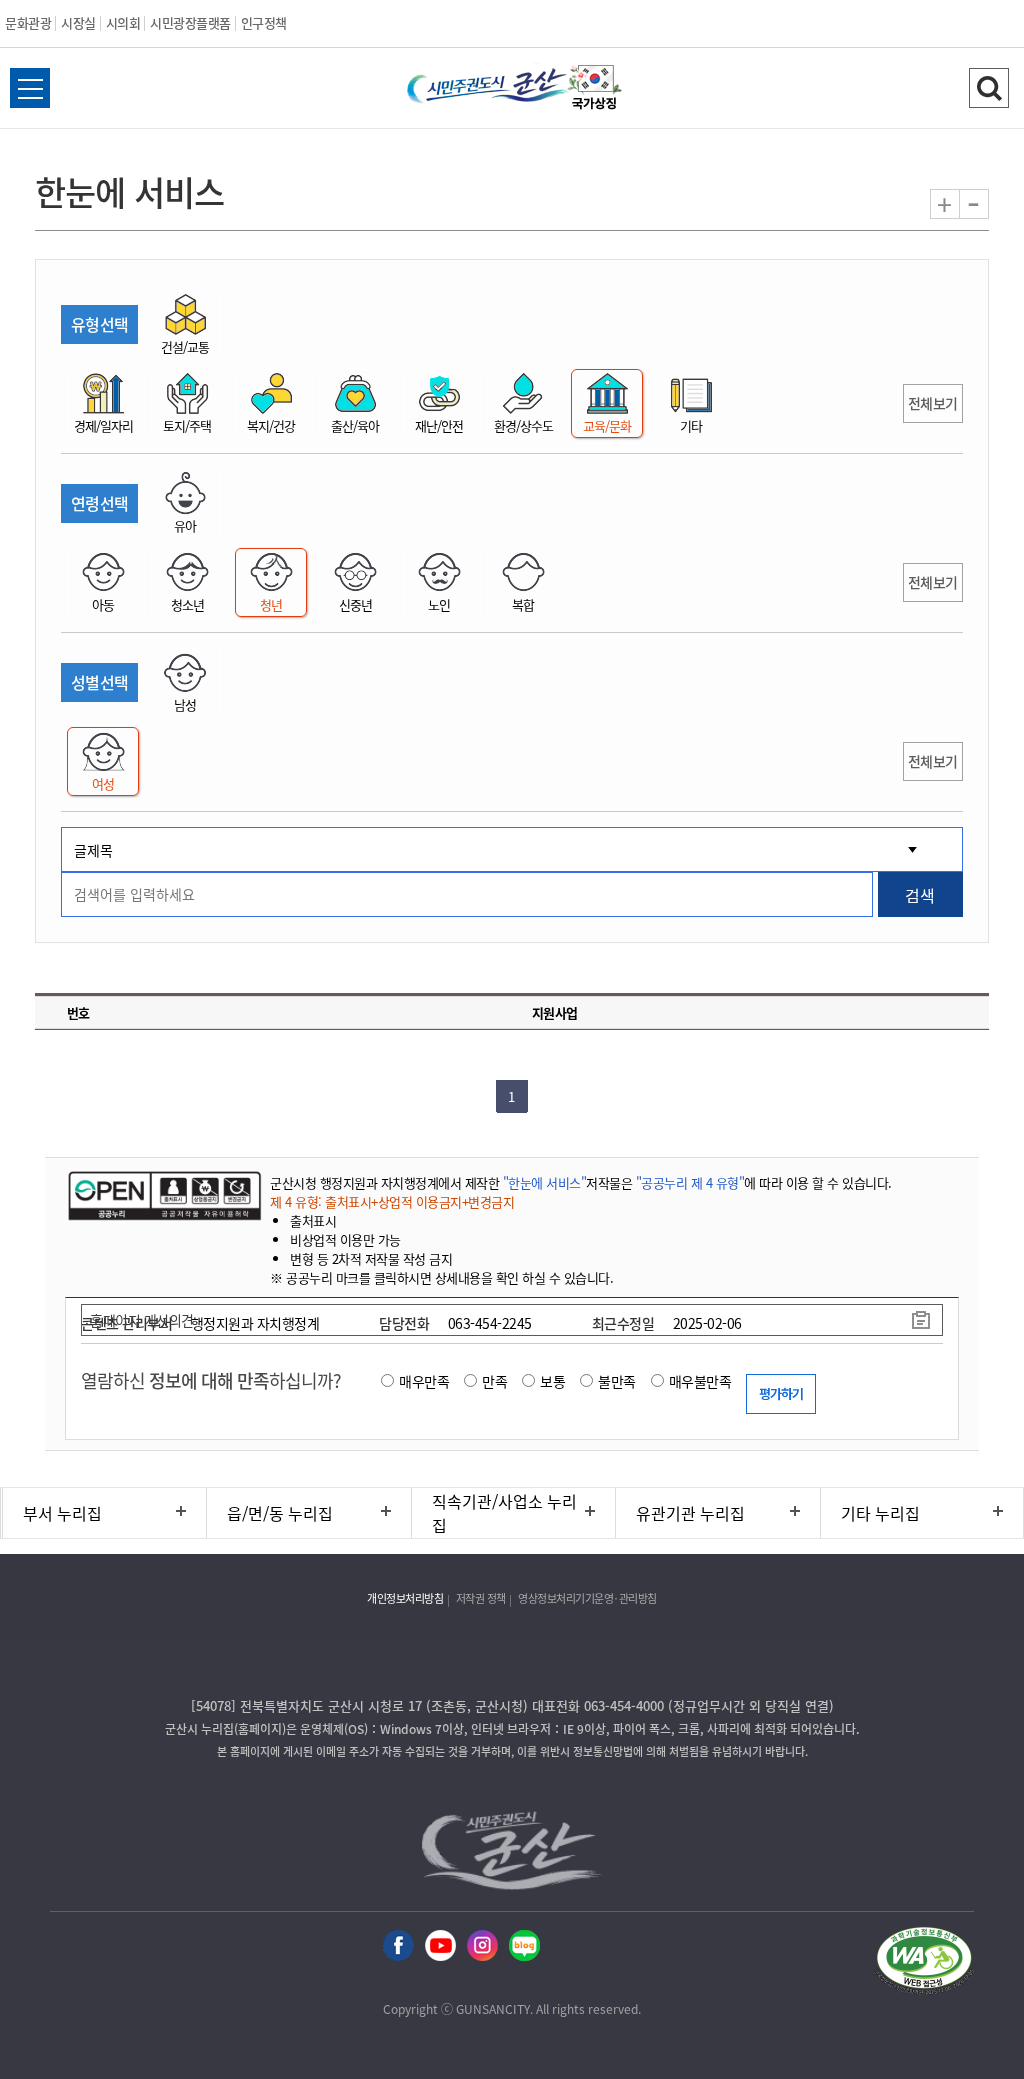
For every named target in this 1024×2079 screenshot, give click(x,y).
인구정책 (264, 22)
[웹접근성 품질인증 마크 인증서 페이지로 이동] (924, 1963)
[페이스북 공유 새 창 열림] (398, 1946)
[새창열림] (595, 90)
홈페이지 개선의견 (142, 1320)
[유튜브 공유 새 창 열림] (440, 1946)
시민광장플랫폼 (190, 22)
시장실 (78, 22)
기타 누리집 (880, 1513)
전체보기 (933, 403)
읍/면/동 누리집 (280, 1513)
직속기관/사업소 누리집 (504, 1513)
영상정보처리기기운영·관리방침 (587, 1598)
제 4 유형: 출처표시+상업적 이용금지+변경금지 (392, 1201)
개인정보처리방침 (405, 1598)
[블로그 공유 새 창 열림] (524, 1946)
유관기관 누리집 (690, 1513)
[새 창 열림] (162, 1195)
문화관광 (28, 22)
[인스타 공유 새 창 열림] (482, 1946)
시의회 (123, 22)
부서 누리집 (62, 1513)
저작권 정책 (481, 1598)
